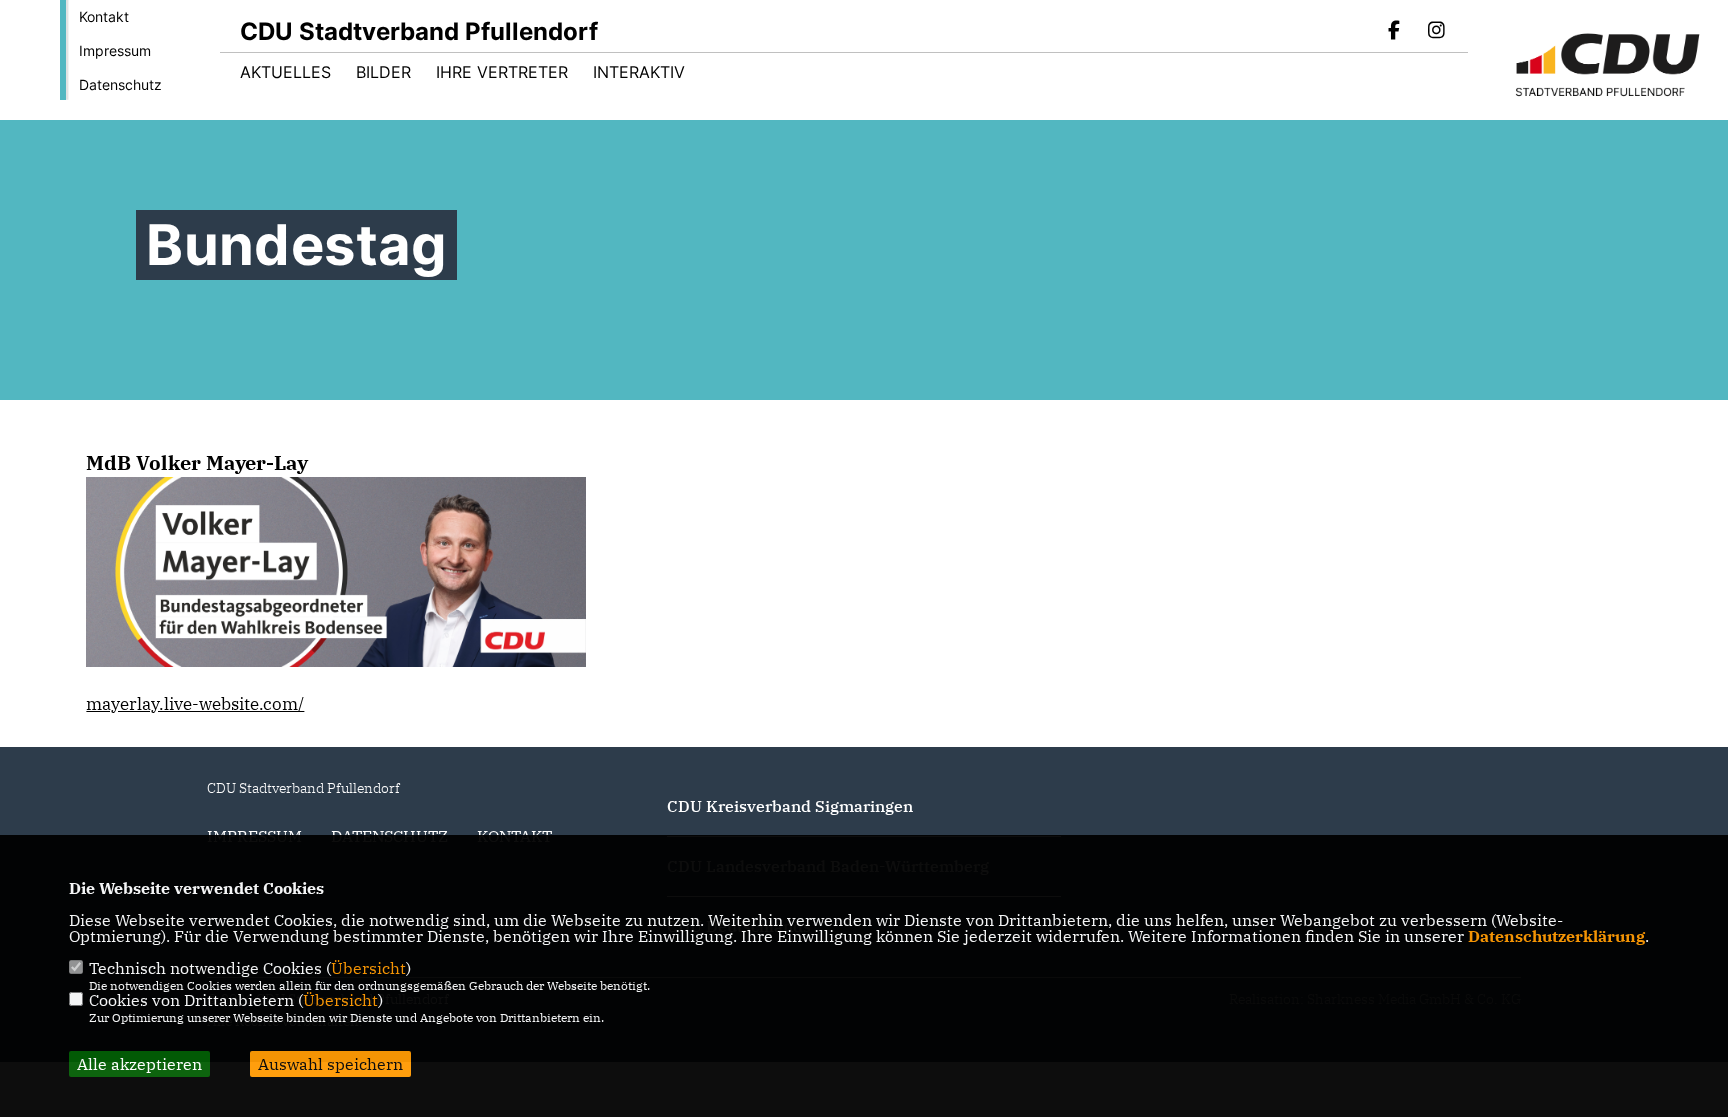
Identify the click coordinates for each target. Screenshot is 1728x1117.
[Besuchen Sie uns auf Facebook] (1395, 32)
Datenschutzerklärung (1556, 936)
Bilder (383, 72)
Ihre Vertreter (502, 72)
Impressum (115, 50)
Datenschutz (120, 84)
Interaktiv (639, 72)
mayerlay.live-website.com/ (195, 704)
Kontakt (104, 16)
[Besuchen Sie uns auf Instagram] (1436, 32)
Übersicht (368, 968)
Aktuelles (285, 72)
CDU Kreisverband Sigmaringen (790, 806)
